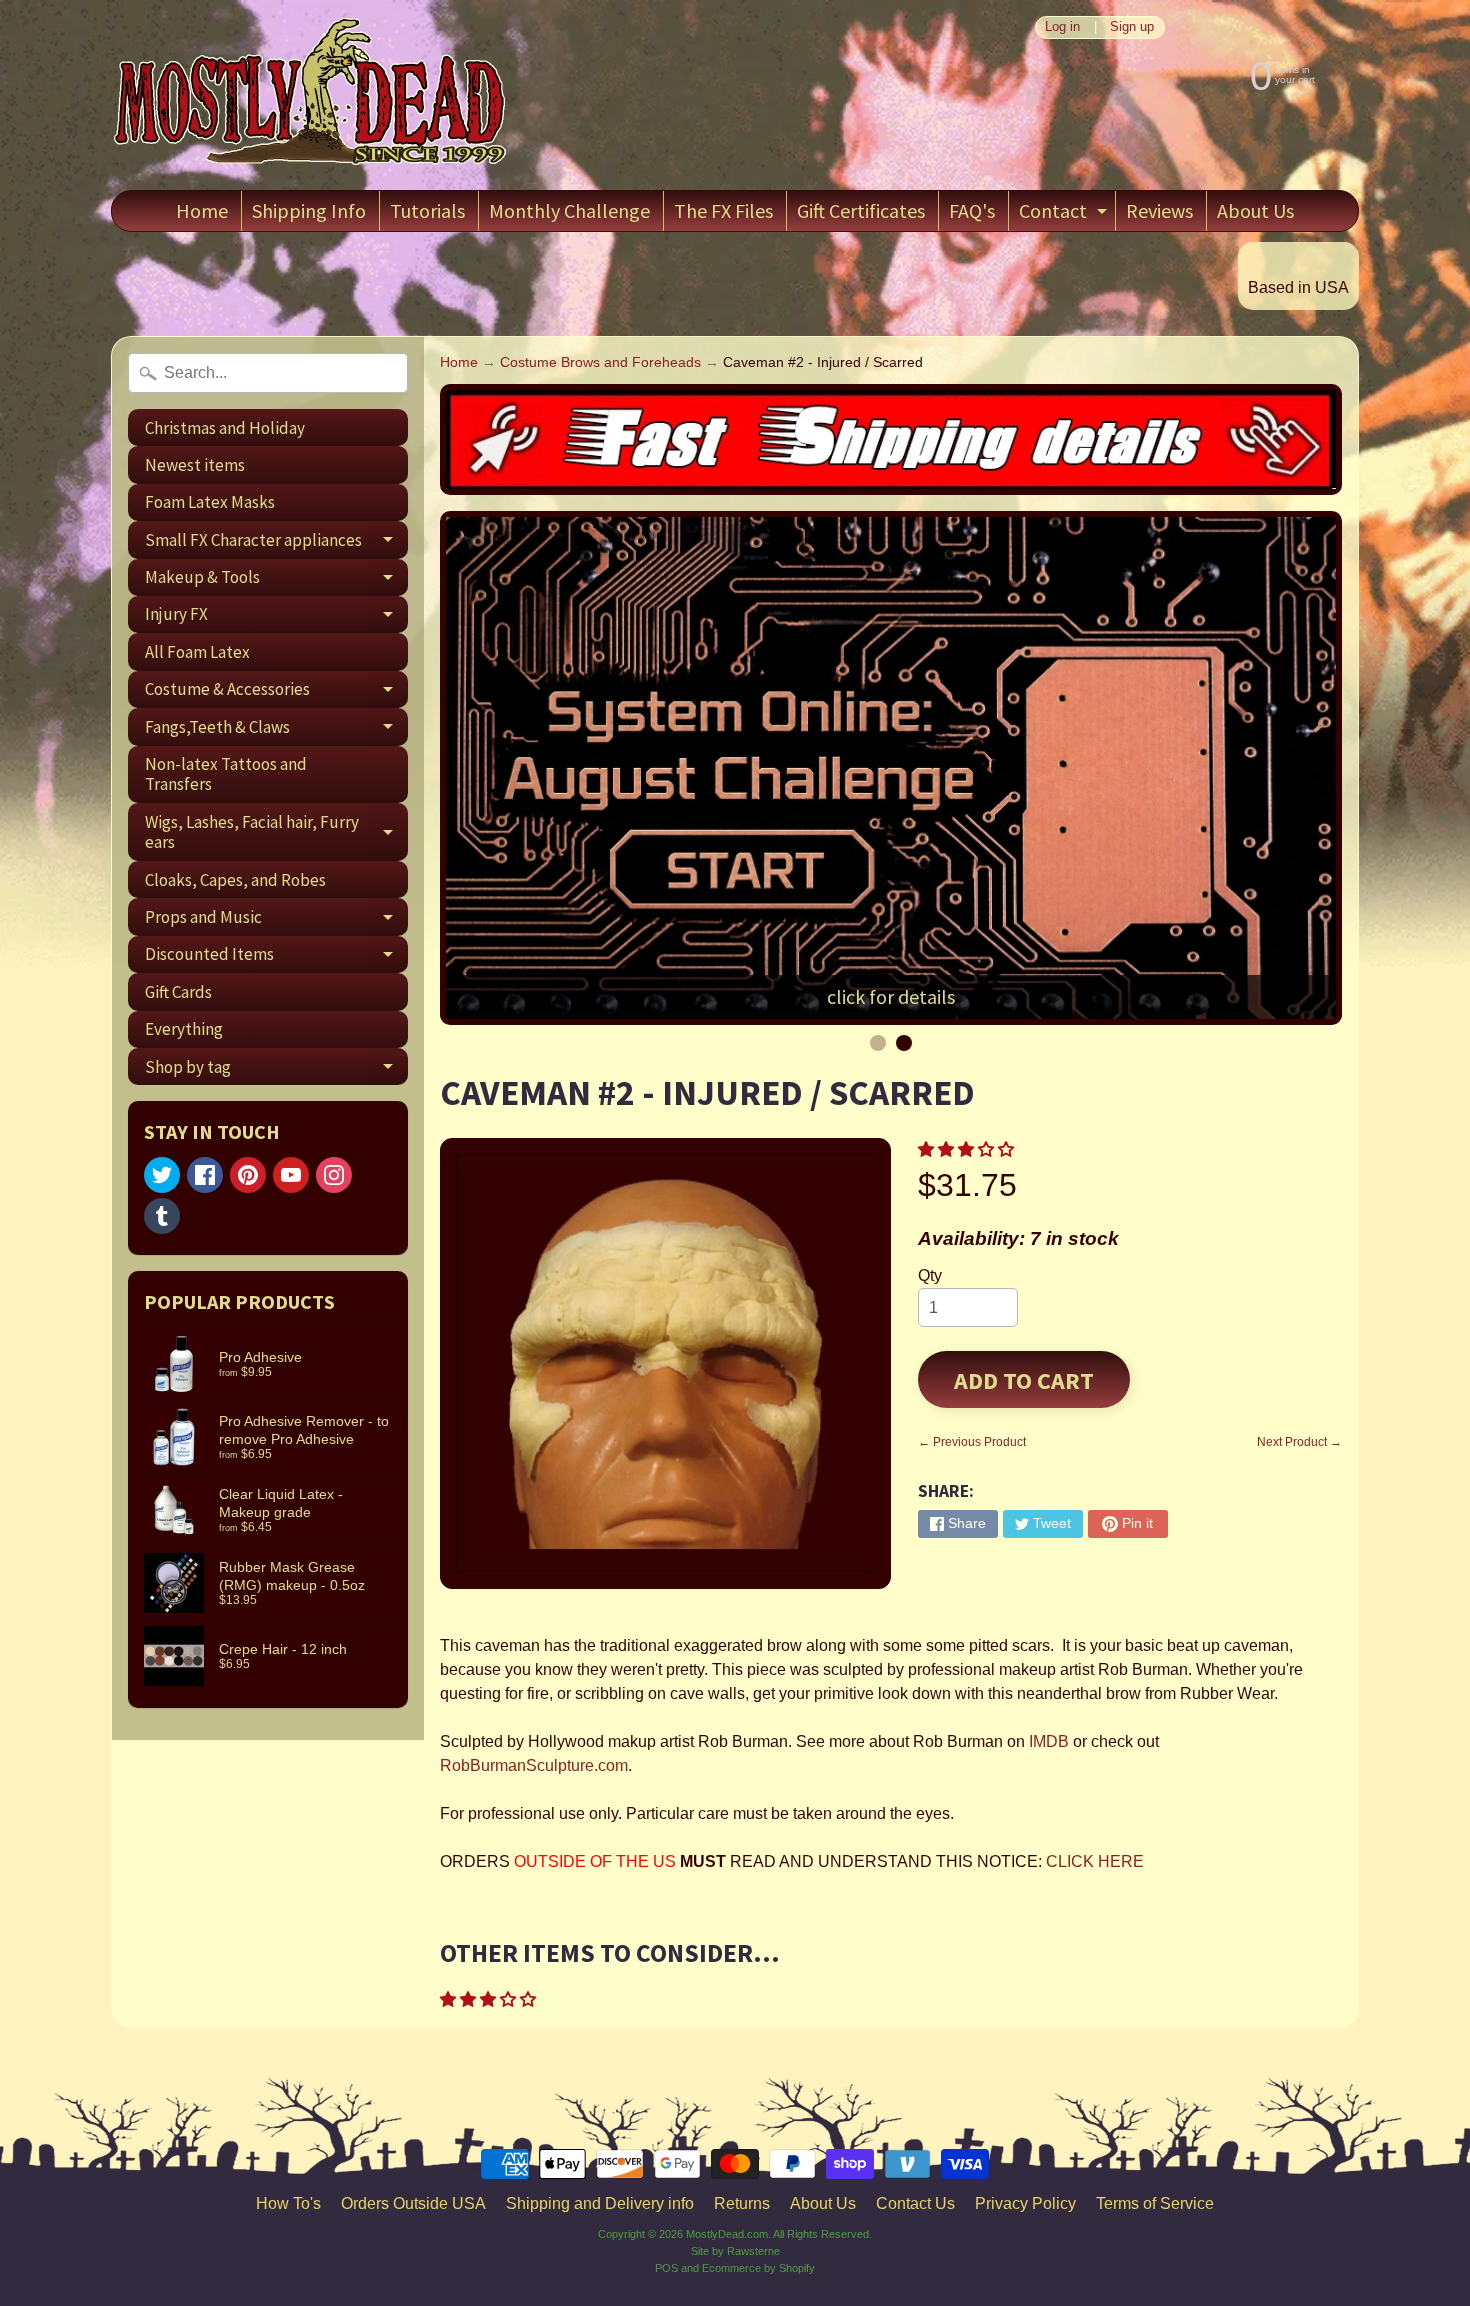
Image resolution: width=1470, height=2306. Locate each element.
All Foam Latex (197, 652)
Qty (930, 1275)
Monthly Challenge (569, 210)
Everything (184, 1029)
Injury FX (276, 618)
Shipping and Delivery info (600, 2203)
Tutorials (427, 210)
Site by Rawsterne (735, 2251)
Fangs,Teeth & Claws (276, 730)
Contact (1065, 214)
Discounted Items (276, 958)
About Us (1255, 210)
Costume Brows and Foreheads (600, 362)
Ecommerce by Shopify (758, 2268)
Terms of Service (1155, 2203)
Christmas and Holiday (225, 428)
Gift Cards (178, 992)
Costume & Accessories (276, 693)
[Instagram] (334, 1175)
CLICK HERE (1095, 1861)
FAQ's (972, 210)
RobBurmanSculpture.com (534, 1765)
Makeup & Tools (276, 581)
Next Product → (1299, 1442)
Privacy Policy (1025, 2203)
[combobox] (268, 373)
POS (666, 2268)
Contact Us (915, 2203)
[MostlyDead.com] (311, 95)
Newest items (195, 465)
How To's (288, 2203)
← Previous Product (972, 1442)
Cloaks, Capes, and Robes (235, 880)
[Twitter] (162, 1175)
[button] (968, 1149)
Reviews (1159, 210)
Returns (742, 2203)
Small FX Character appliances (276, 543)
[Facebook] (205, 1175)
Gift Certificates (861, 210)
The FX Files (723, 210)
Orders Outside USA (413, 2203)
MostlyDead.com (727, 2234)
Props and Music (276, 920)
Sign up (1132, 27)
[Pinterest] (248, 1175)
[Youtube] (291, 1175)
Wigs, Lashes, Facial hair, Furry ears (276, 833)
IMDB (1047, 1741)
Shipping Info (309, 210)
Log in (1062, 27)
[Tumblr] (162, 1216)
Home (202, 210)
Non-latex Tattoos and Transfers (226, 774)
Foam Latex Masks (210, 502)
